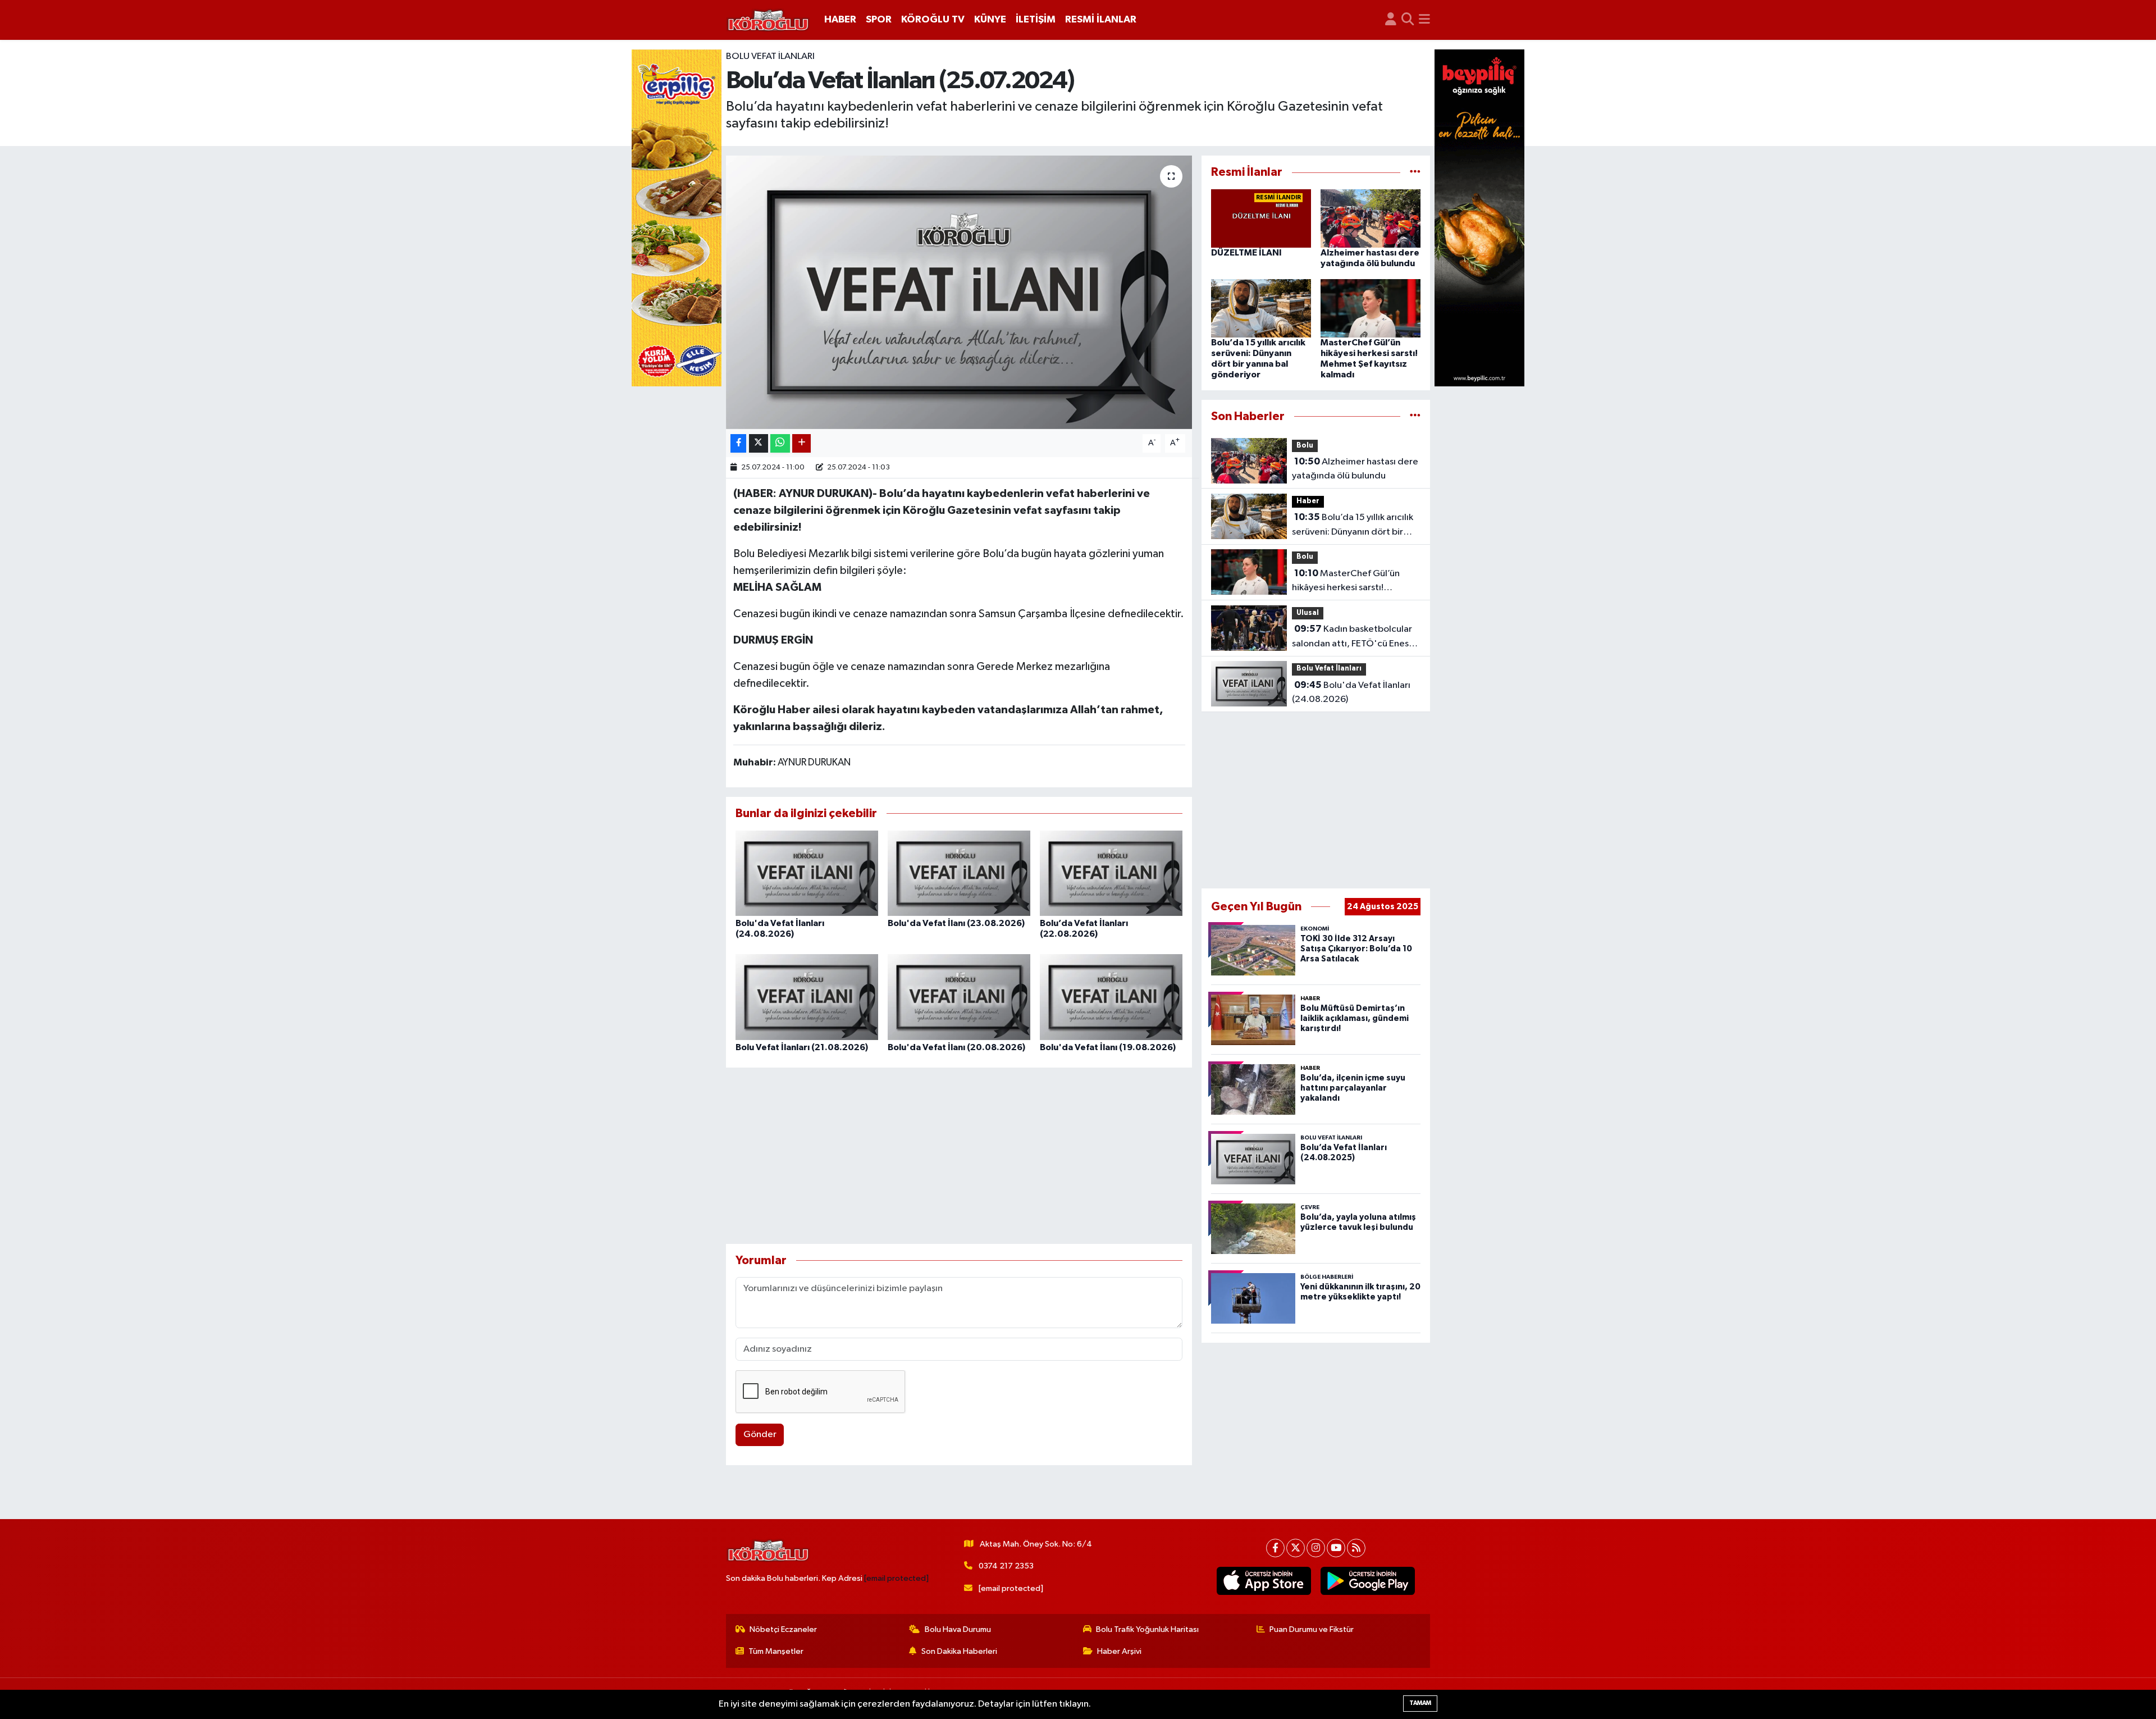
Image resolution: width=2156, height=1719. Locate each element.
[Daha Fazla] (801, 443)
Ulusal (1308, 613)
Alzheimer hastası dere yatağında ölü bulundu (1355, 469)
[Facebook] (1275, 1548)
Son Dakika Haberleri (959, 1651)
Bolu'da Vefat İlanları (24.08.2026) (1351, 692)
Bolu (1305, 446)
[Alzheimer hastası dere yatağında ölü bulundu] (1371, 218)
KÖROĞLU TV (933, 20)
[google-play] (1368, 1581)
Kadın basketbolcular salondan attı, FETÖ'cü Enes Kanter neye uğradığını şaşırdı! (1356, 637)
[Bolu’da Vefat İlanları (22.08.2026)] (1111, 873)
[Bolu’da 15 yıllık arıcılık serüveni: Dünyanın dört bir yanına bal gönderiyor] (1261, 308)
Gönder (760, 1435)
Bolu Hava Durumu (958, 1629)
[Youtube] (1336, 1548)
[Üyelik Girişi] (1391, 20)
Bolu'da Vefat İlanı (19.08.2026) (1108, 1047)
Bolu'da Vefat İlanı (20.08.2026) (956, 1047)
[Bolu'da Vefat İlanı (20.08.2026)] (959, 997)
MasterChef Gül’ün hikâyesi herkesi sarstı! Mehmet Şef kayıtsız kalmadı (1352, 582)
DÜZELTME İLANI (1246, 253)
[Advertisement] (959, 1156)
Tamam (1420, 1703)
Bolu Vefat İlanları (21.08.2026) (802, 1047)
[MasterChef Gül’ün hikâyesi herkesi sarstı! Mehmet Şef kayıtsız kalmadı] (1371, 308)
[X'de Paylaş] (759, 443)
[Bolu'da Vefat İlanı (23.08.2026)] (959, 873)
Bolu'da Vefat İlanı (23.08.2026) (956, 923)
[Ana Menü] (1424, 20)
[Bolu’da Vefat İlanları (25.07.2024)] (959, 292)
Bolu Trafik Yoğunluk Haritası (1147, 1629)
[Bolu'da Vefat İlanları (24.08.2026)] (807, 873)
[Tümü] (1415, 172)
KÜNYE (990, 20)
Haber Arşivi (1119, 1651)
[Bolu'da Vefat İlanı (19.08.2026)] (1111, 997)
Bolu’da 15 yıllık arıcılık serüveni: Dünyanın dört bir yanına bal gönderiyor (1353, 526)
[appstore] (1264, 1581)
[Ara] (1408, 20)
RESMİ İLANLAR (1101, 20)
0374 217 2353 (1006, 1566)
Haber (1308, 501)
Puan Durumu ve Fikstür (1312, 1629)
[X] (1296, 1548)
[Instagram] (1316, 1548)
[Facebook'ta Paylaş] (738, 443)
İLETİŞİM (1036, 20)
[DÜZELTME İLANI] (1261, 218)
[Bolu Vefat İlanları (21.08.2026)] (807, 997)
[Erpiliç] (677, 218)
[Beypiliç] (1479, 218)
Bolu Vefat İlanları (770, 56)
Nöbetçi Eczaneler (783, 1629)
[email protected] (896, 1578)
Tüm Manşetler (776, 1651)
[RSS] (1356, 1548)
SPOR (879, 20)
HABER (840, 20)
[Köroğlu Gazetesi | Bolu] (768, 20)
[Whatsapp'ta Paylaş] (780, 443)
